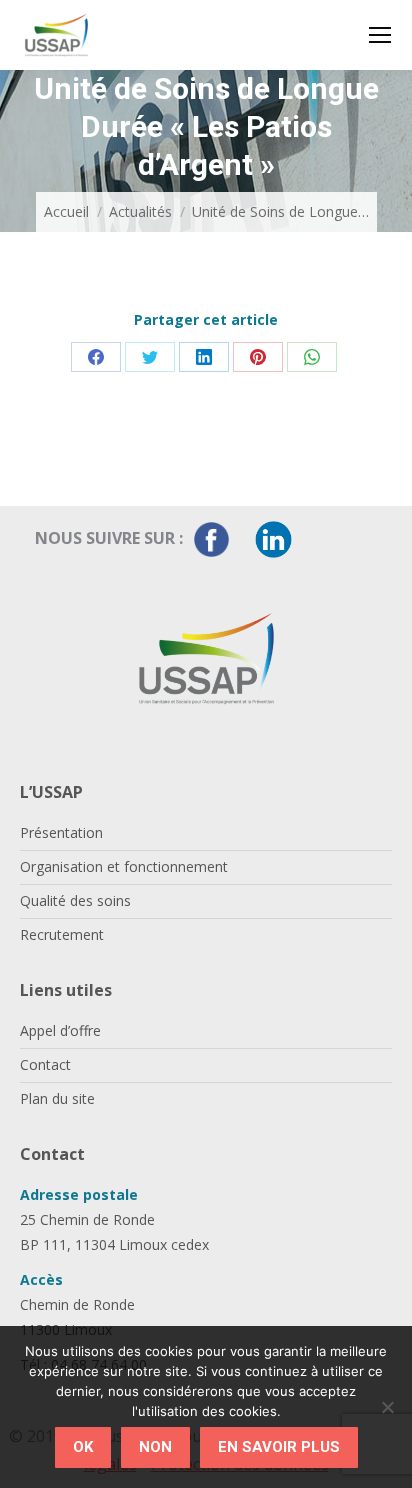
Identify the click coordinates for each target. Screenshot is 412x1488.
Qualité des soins (75, 900)
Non (155, 1447)
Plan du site (57, 1098)
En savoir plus (279, 1447)
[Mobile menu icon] (380, 35)
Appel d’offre (60, 1030)
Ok (83, 1447)
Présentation (61, 832)
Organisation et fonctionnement (124, 866)
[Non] (387, 1407)
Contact (45, 1064)
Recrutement (62, 934)
